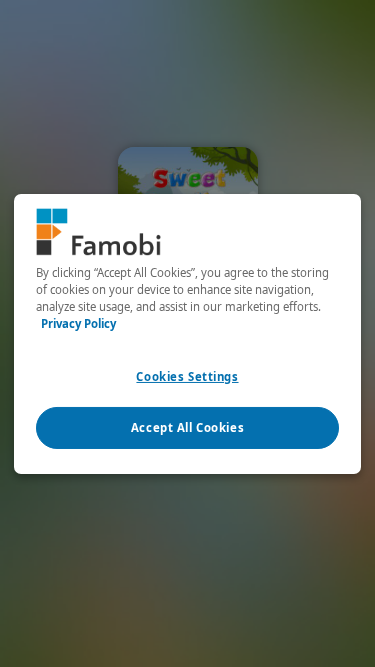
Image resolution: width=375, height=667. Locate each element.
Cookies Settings (187, 376)
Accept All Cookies (187, 427)
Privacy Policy (78, 323)
